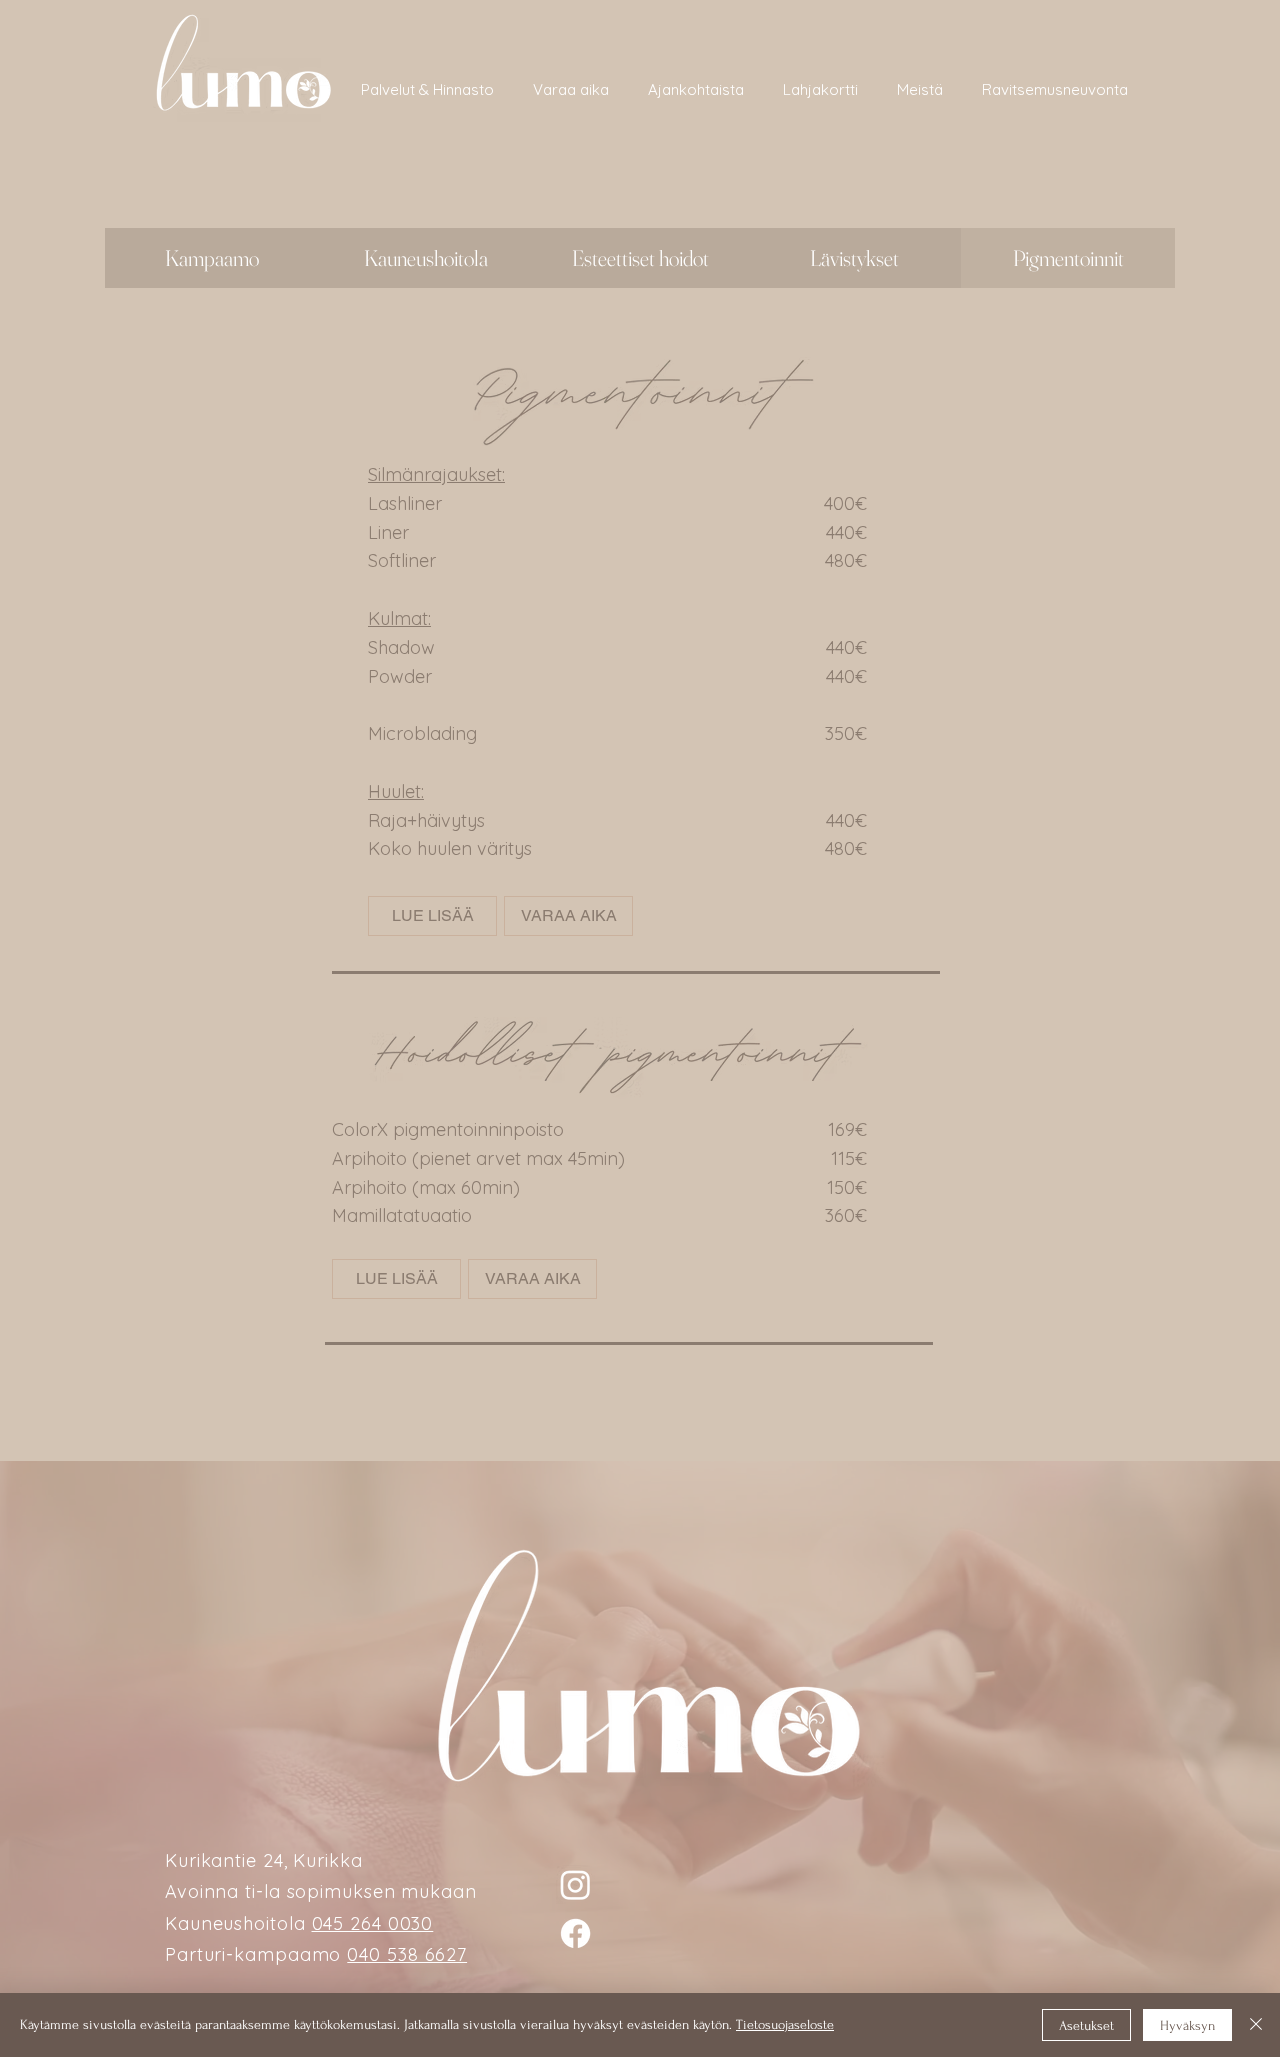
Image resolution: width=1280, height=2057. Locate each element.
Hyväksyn (1187, 2025)
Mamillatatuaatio (402, 1215)
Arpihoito (369, 1158)
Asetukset (1086, 2025)
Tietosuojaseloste (785, 2024)
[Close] (1256, 2025)
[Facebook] (575, 1933)
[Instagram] (575, 1884)
